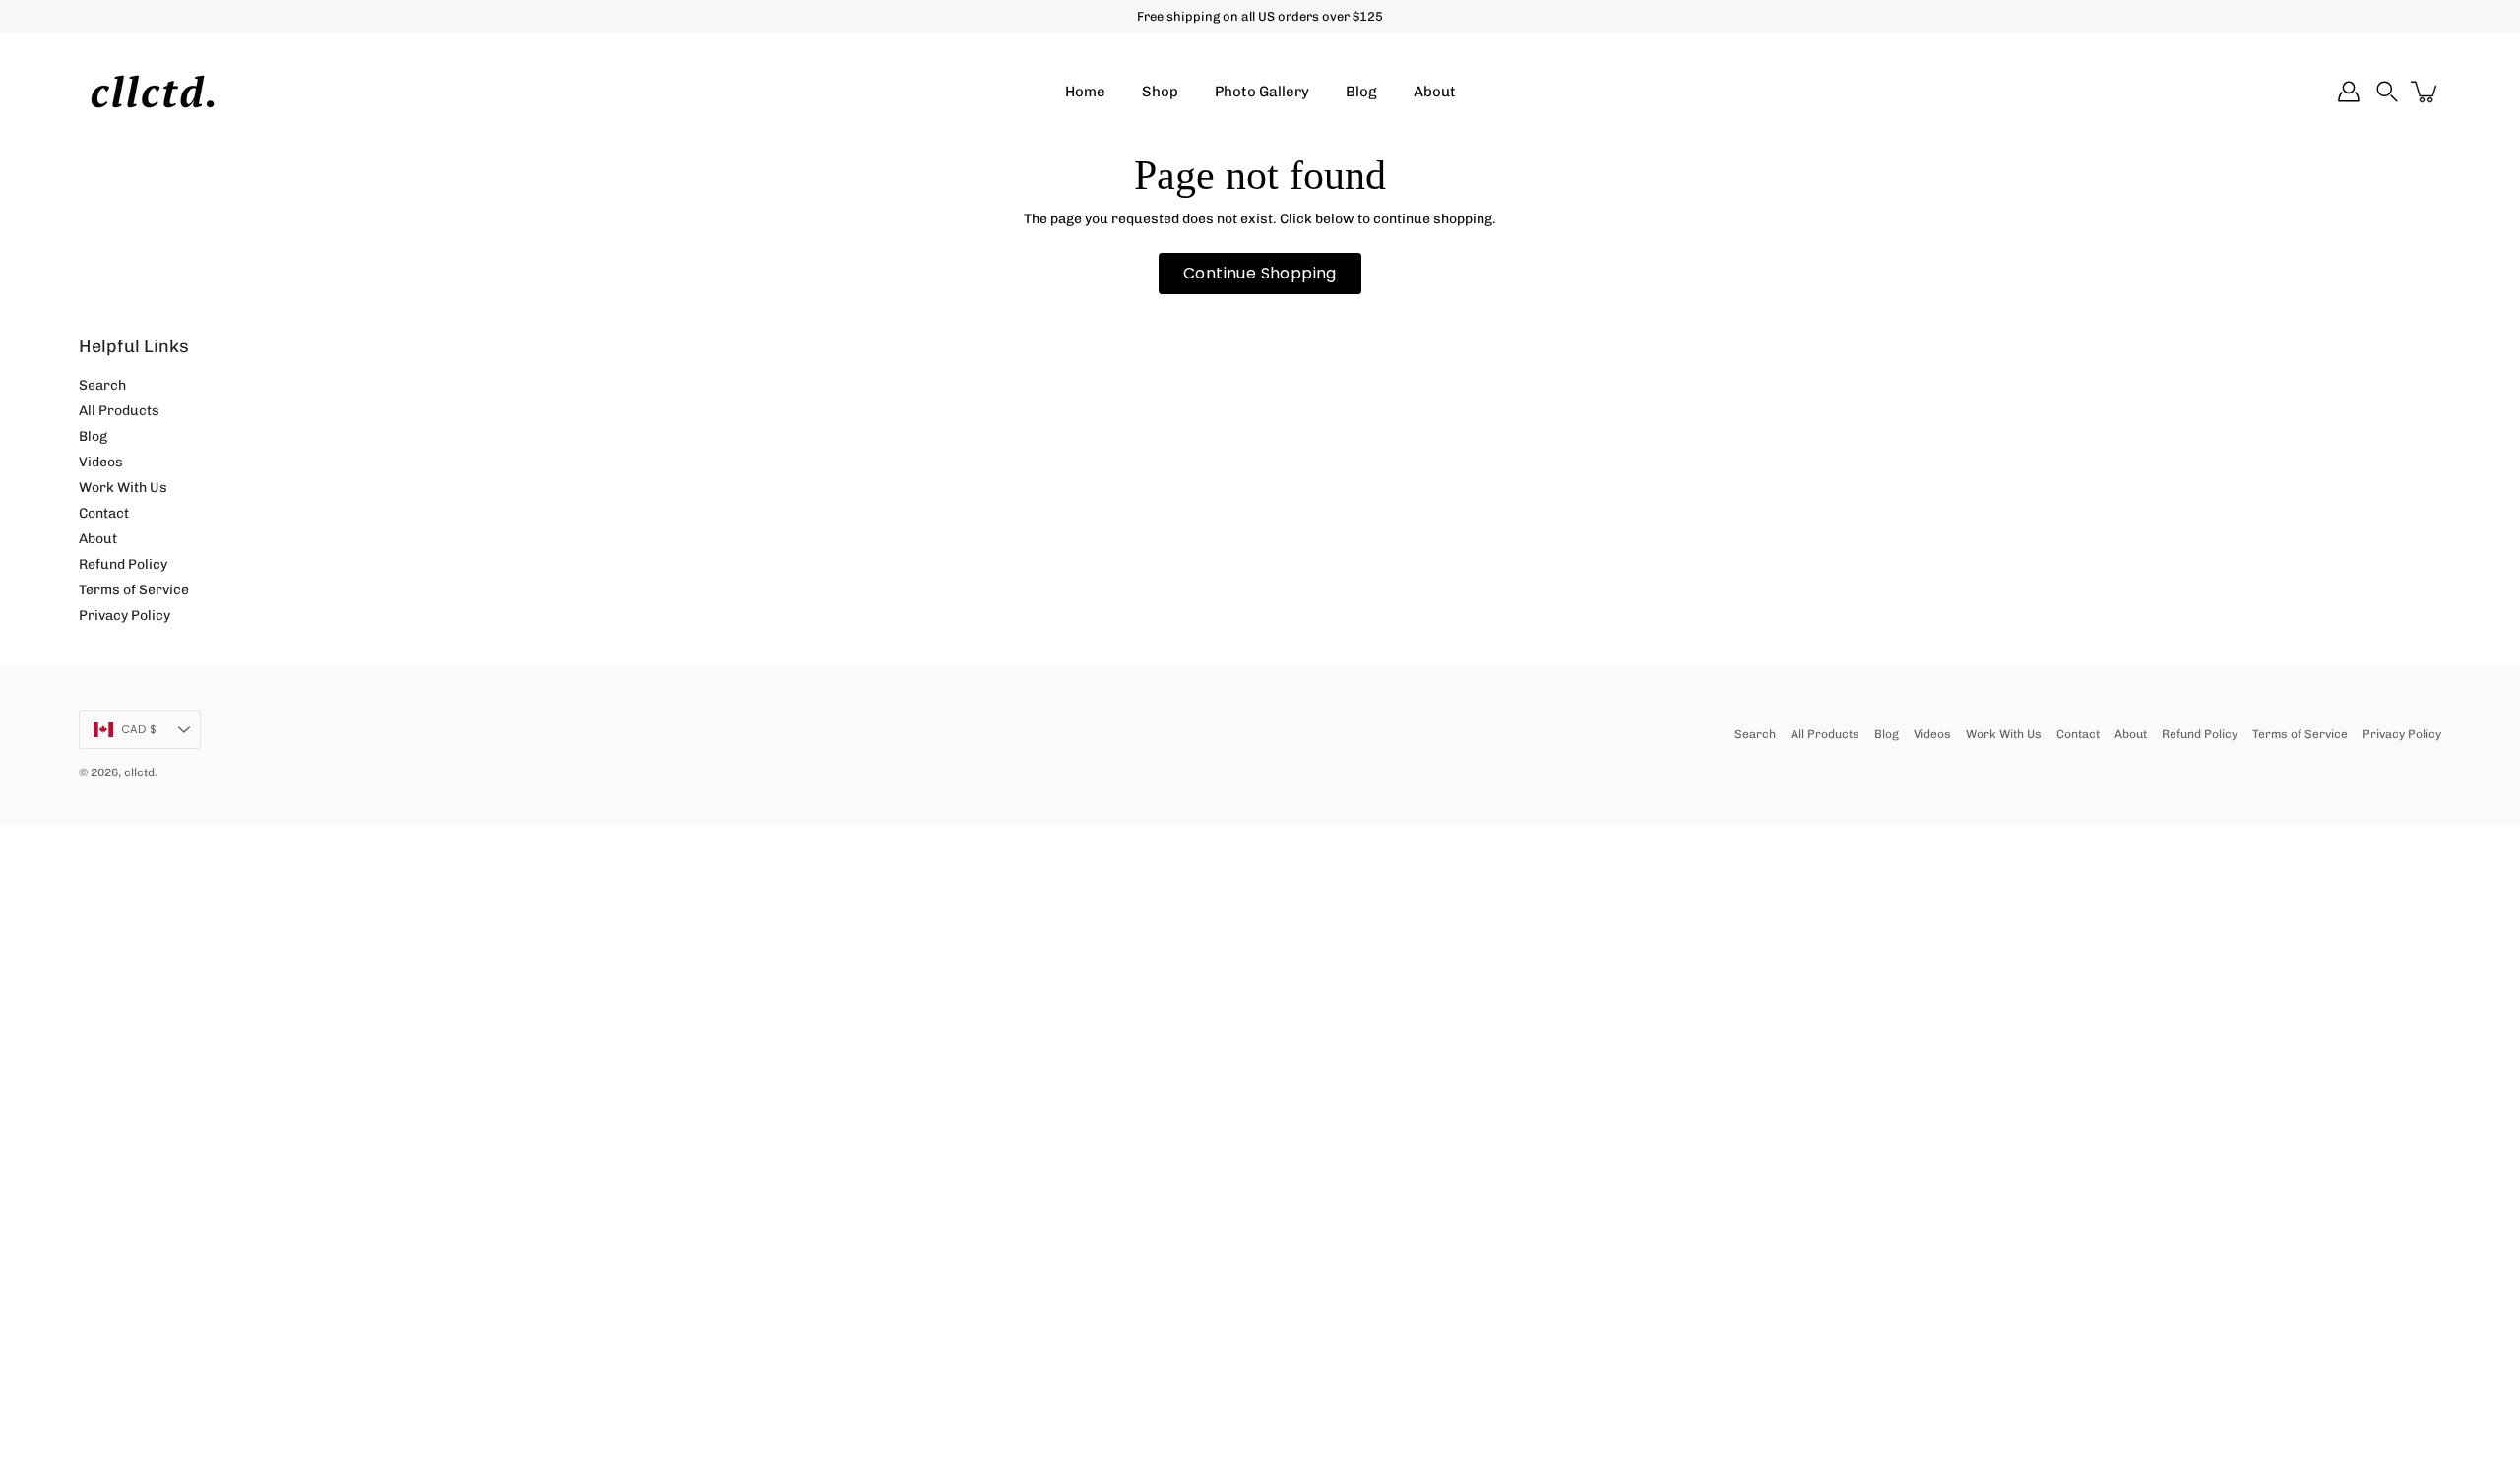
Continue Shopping (1260, 273)
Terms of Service (134, 590)
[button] (2387, 92)
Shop (1160, 92)
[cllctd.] (153, 92)
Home (1085, 92)
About (1435, 92)
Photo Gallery (1262, 92)
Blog (1361, 92)
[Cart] (2425, 92)
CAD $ (139, 729)
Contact (104, 513)
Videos (101, 462)
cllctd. (141, 772)
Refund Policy (123, 564)
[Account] (2349, 92)
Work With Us (123, 488)
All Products (119, 411)
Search (102, 385)
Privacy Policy (125, 616)
